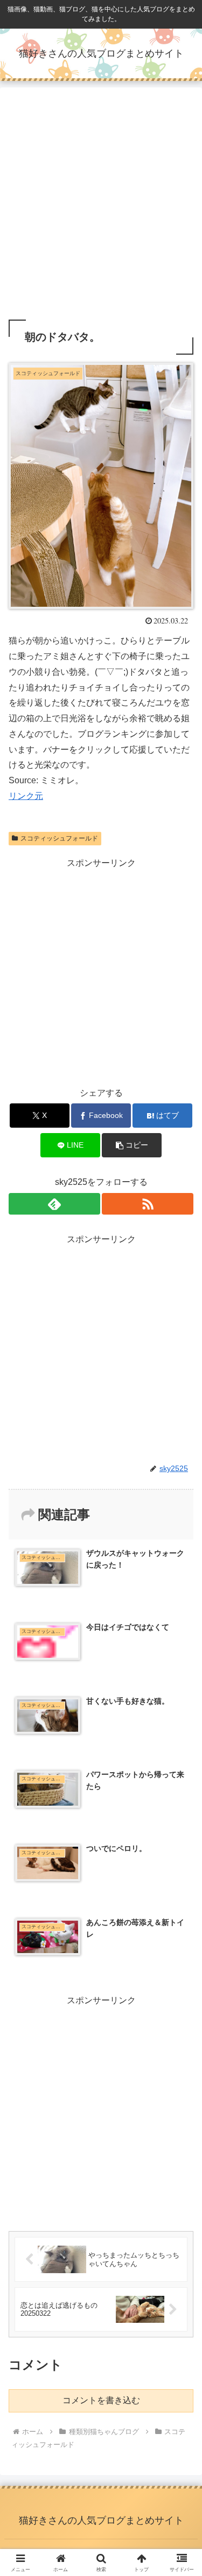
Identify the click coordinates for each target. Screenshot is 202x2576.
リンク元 (26, 796)
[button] (132, 1145)
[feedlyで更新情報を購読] (54, 1204)
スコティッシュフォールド (59, 838)
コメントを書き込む (101, 2400)
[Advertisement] (101, 206)
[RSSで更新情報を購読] (148, 1204)
